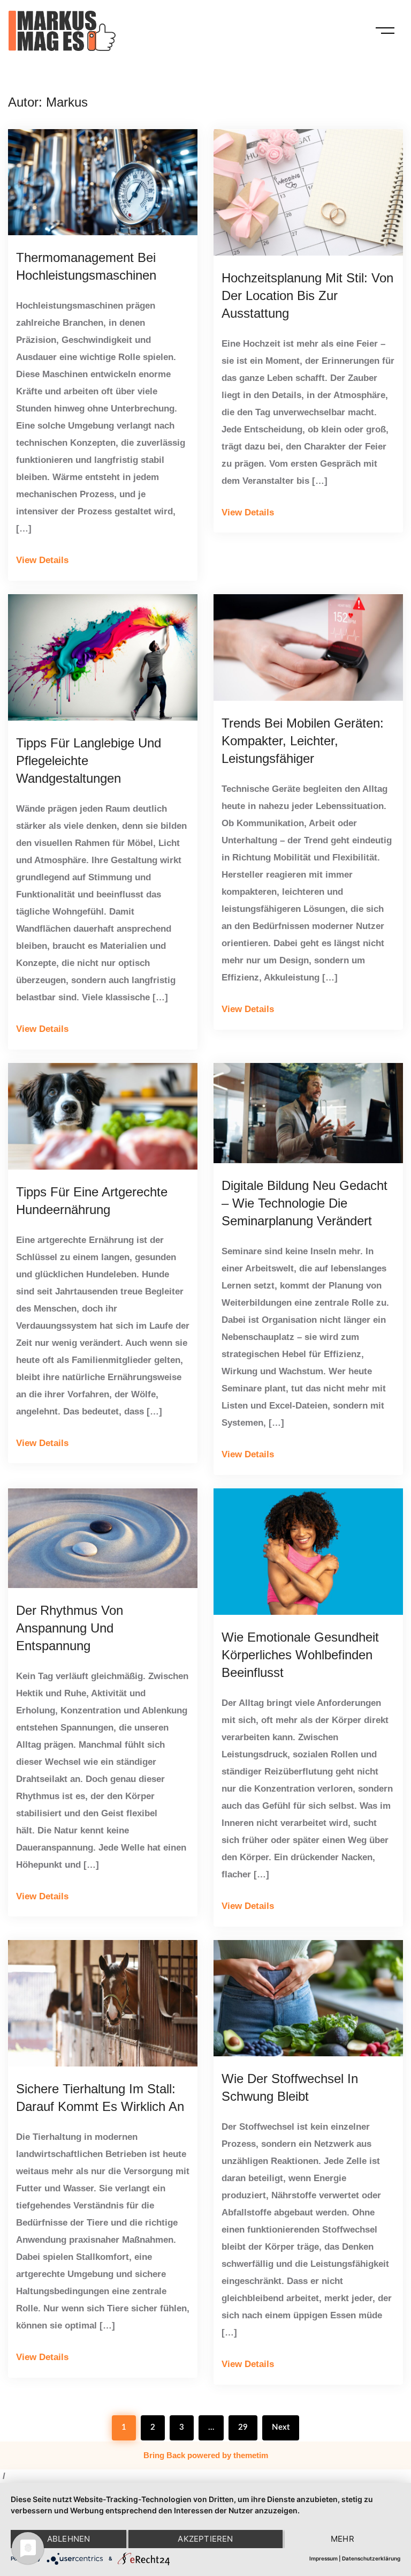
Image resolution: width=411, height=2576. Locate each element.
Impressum (324, 2558)
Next (281, 2427)
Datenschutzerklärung (371, 2558)
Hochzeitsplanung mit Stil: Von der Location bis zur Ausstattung (307, 295)
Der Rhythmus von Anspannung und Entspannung (70, 1628)
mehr (342, 2539)
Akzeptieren (205, 2539)
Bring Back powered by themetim (206, 2455)
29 (243, 2427)
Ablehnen (69, 2539)
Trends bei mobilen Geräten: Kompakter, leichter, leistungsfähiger (303, 741)
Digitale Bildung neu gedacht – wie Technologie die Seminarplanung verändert (305, 1203)
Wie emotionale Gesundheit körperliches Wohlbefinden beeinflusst (300, 1655)
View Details (42, 560)
